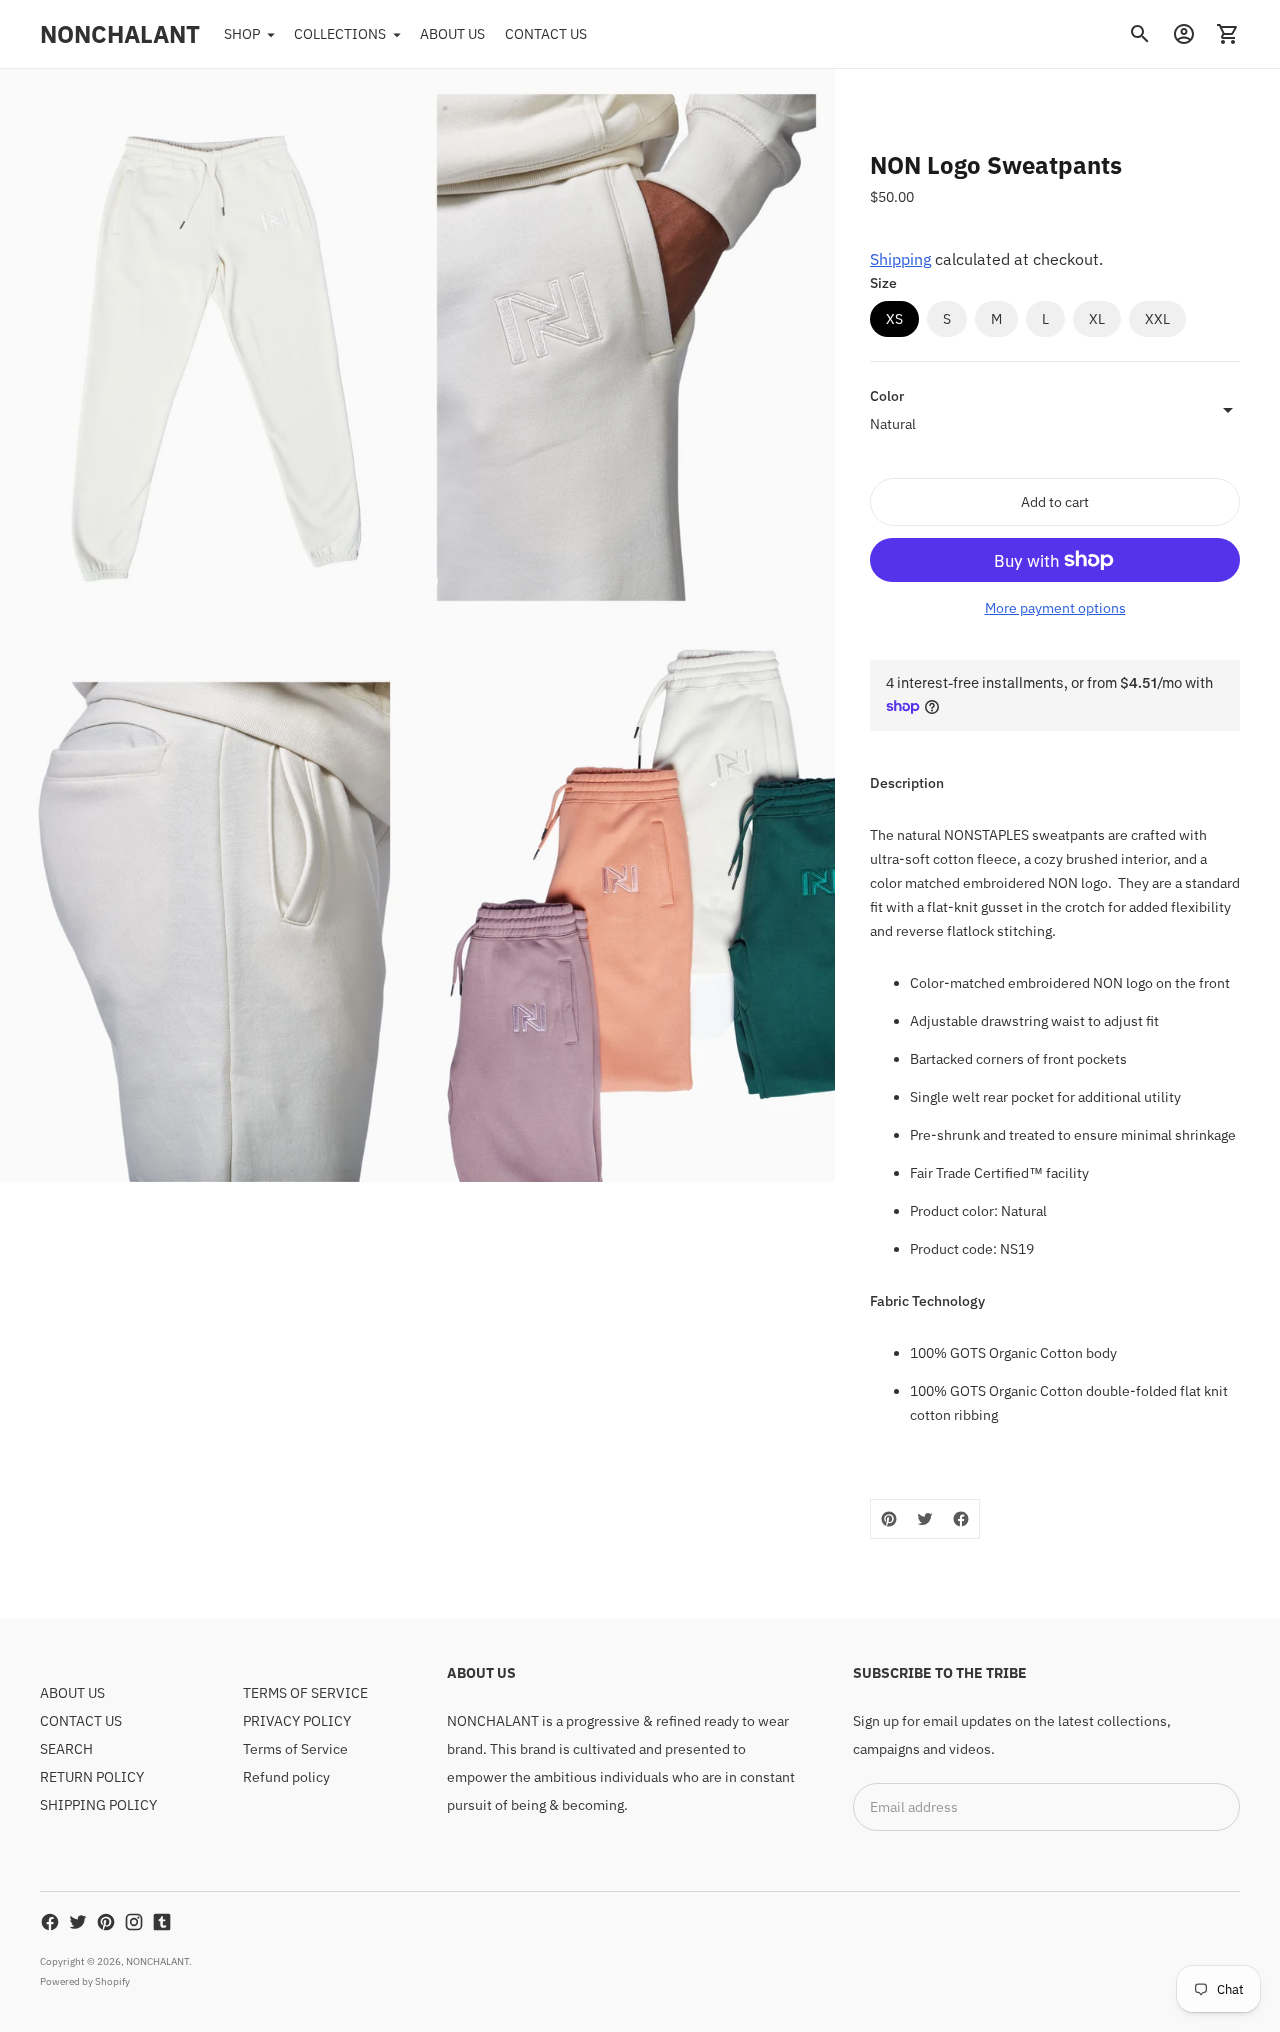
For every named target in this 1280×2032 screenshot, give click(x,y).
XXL (1157, 319)
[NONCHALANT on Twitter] (78, 1922)
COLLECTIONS (340, 34)
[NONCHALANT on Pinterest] (106, 1922)
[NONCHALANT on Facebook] (50, 1922)
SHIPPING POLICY (98, 1805)
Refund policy (286, 1777)
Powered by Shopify (85, 1981)
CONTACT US (546, 34)
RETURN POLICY (92, 1777)
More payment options (1055, 608)
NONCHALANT (157, 1961)
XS (894, 319)
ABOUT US (452, 34)
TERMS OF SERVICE (305, 1693)
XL (1097, 319)
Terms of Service (295, 1749)
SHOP (242, 34)
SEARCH (66, 1749)
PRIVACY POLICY (297, 1721)
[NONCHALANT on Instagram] (134, 1922)
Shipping (900, 259)
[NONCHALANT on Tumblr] (162, 1922)
